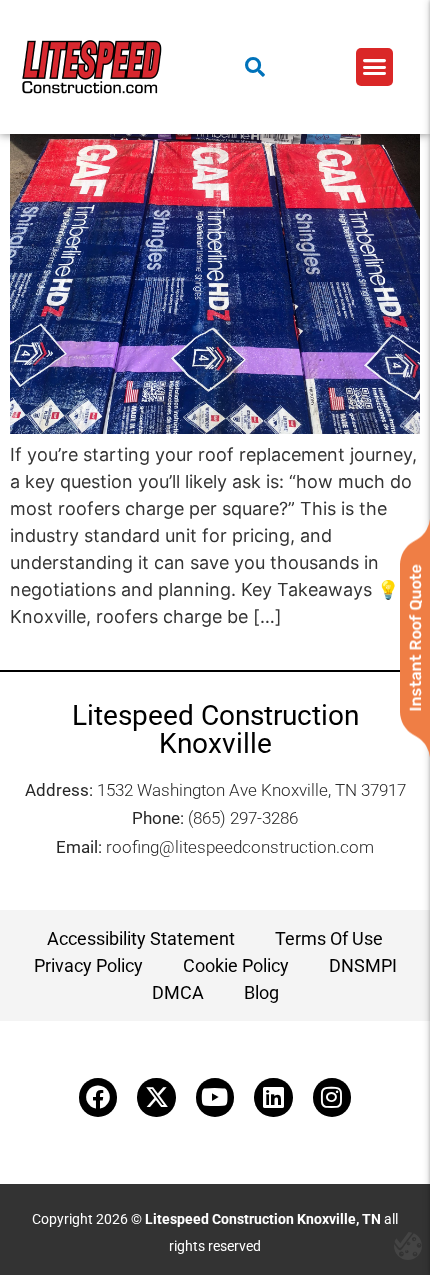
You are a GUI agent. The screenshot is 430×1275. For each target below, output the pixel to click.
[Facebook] (98, 1097)
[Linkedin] (273, 1097)
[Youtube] (215, 1097)
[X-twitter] (156, 1097)
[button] (375, 67)
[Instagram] (332, 1097)
